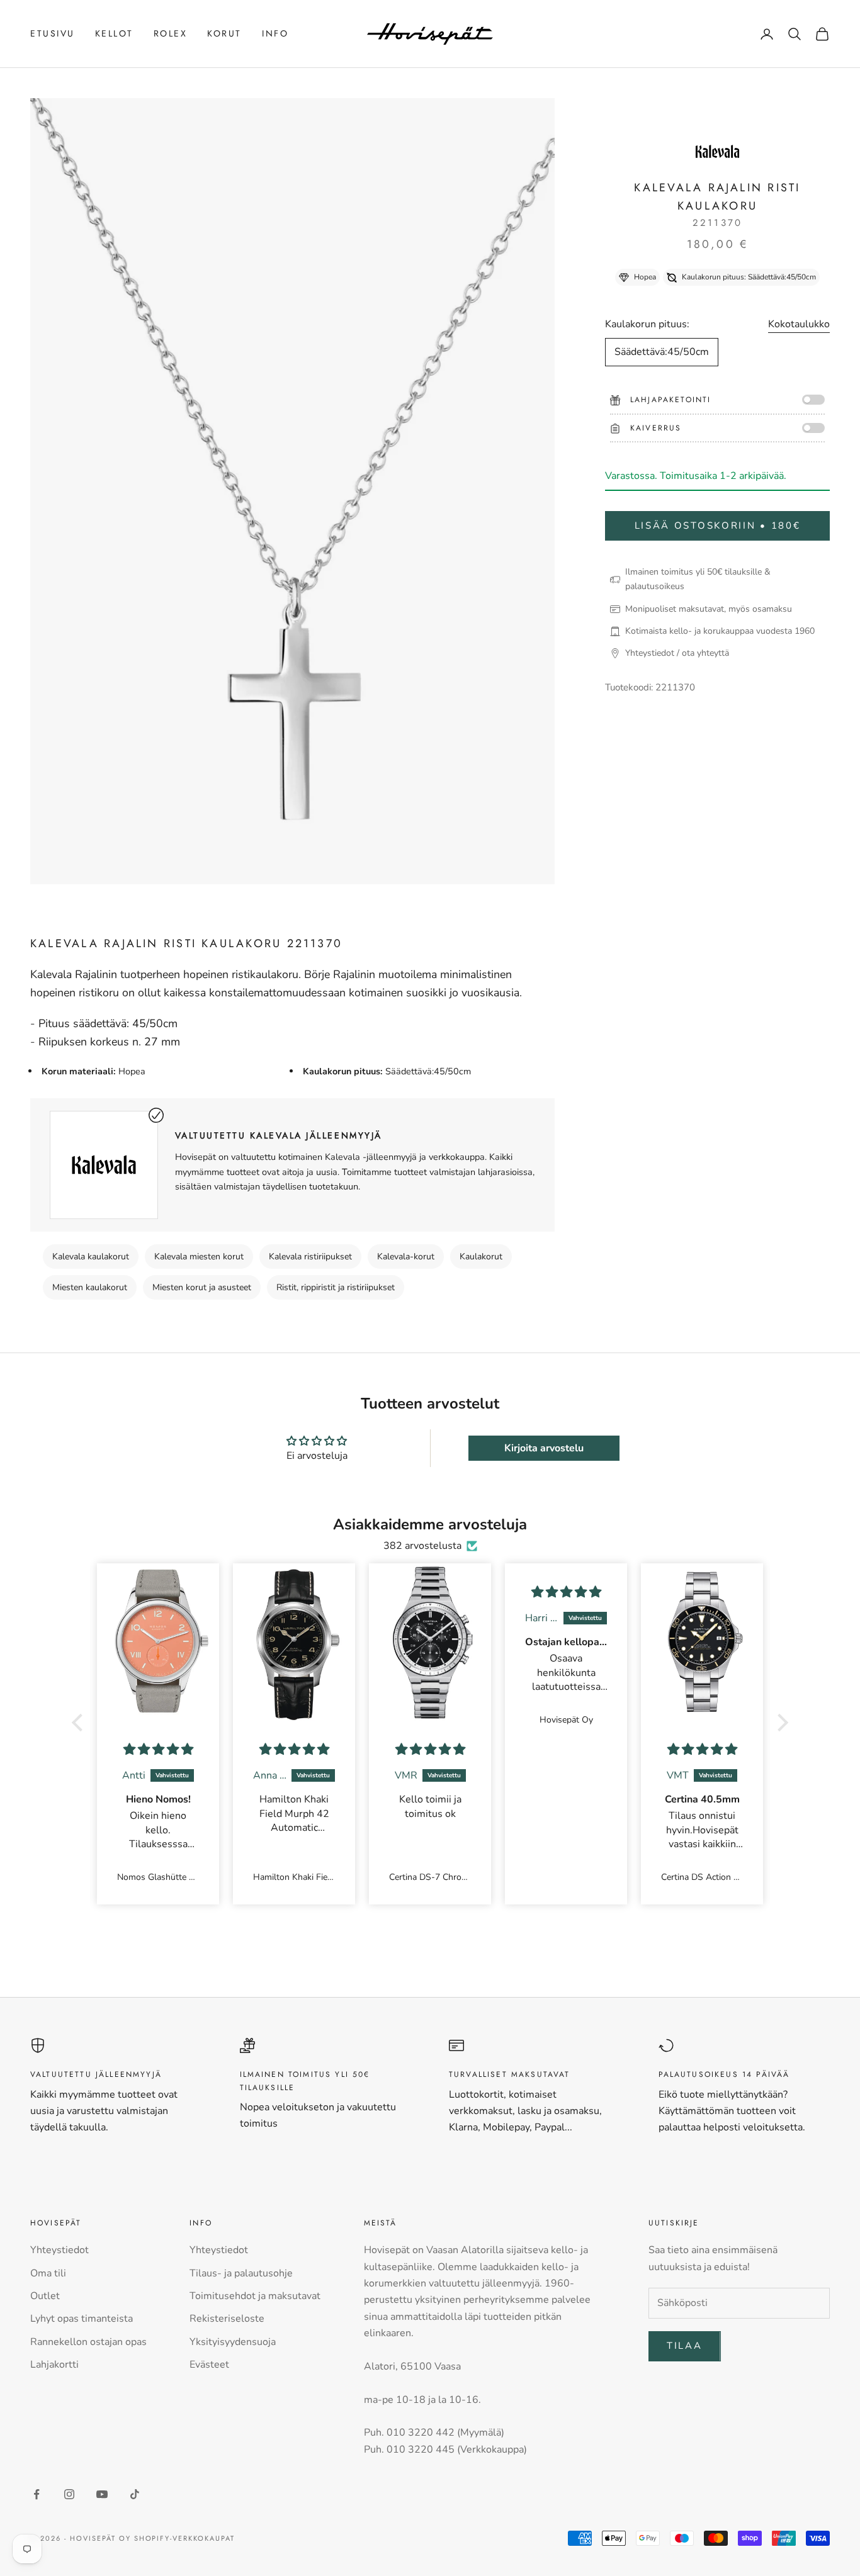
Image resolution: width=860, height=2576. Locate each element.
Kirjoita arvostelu (544, 1448)
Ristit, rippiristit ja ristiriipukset (336, 1287)
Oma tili (48, 2273)
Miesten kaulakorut (90, 1287)
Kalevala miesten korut (199, 1257)
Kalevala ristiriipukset (310, 1257)
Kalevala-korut (406, 1257)
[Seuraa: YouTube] (102, 2494)
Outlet (45, 2296)
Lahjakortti (54, 2365)
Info (275, 33)
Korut (224, 33)
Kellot (114, 33)
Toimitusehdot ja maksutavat (255, 2296)
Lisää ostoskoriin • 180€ (718, 526)
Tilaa (685, 2346)
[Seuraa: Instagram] (69, 2494)
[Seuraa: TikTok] (135, 2494)
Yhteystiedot (59, 2250)
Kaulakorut (481, 1257)
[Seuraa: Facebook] (37, 2494)
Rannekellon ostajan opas (88, 2342)
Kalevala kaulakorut (91, 1257)
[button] (81, 1722)
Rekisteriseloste (227, 2319)
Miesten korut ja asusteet (202, 1287)
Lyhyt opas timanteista (82, 2319)
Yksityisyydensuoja (233, 2342)
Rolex (171, 33)
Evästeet (209, 2365)
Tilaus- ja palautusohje (241, 2273)
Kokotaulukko (799, 325)
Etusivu (53, 33)
